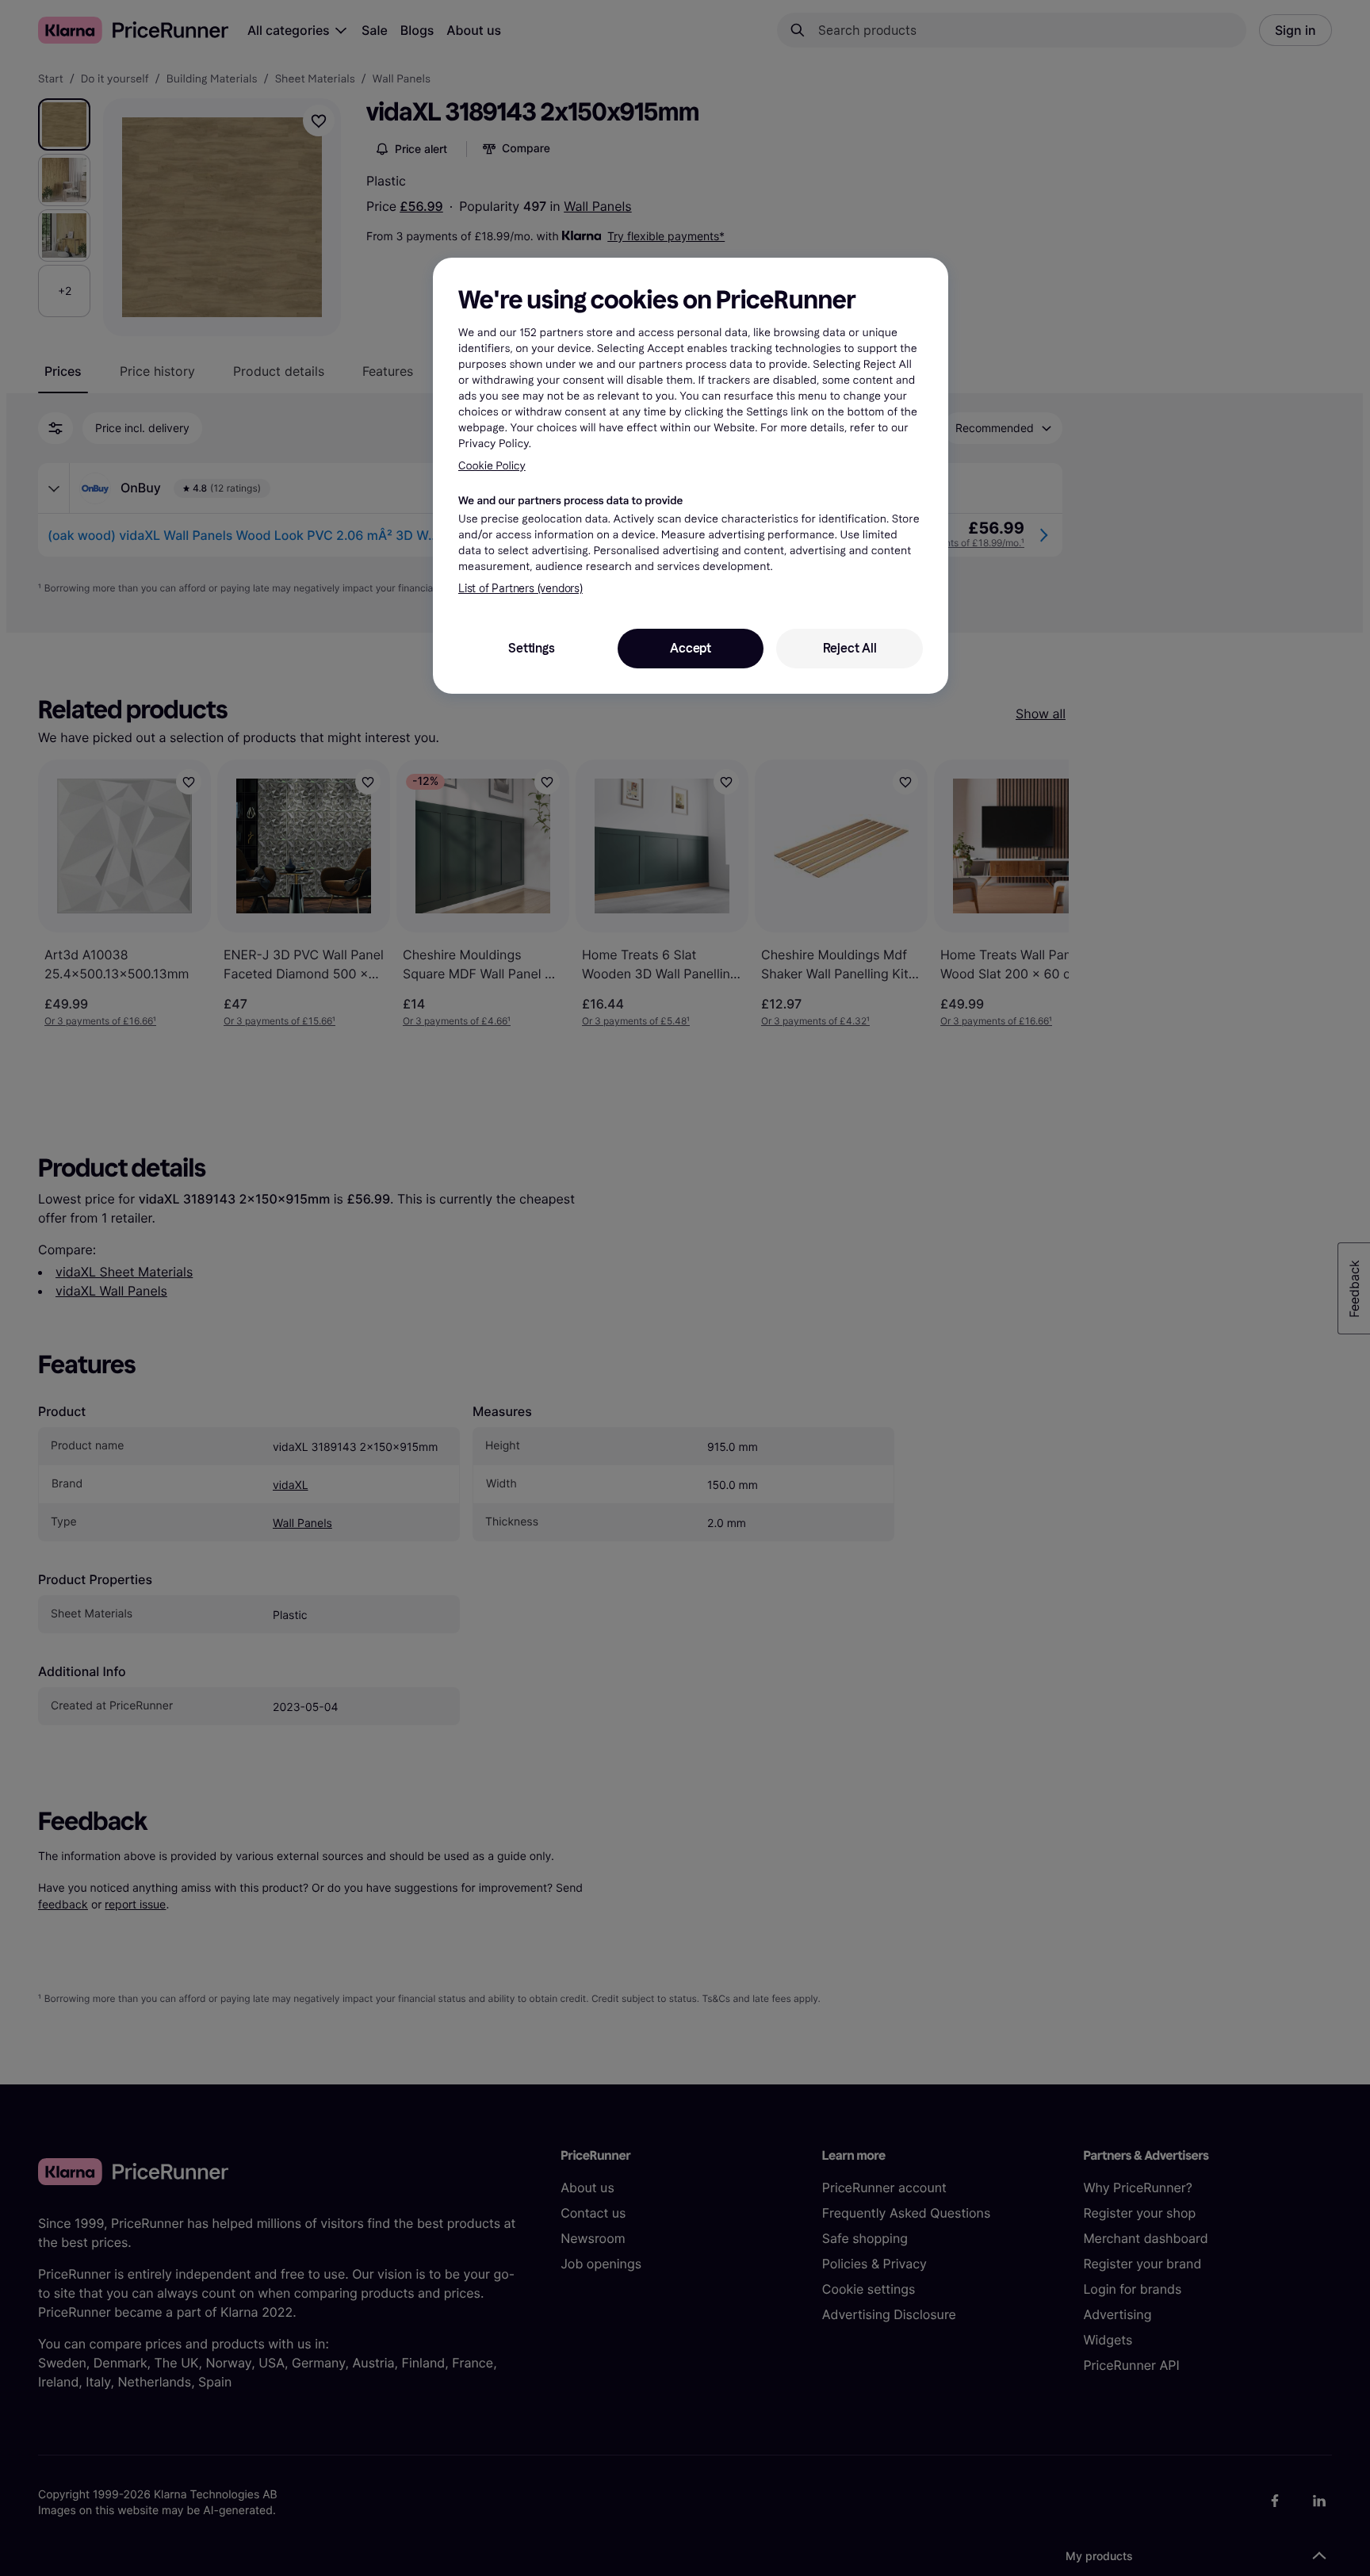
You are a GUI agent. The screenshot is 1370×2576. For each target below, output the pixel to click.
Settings (531, 648)
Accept (691, 648)
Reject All (850, 648)
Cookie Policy (492, 466)
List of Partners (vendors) (520, 589)
